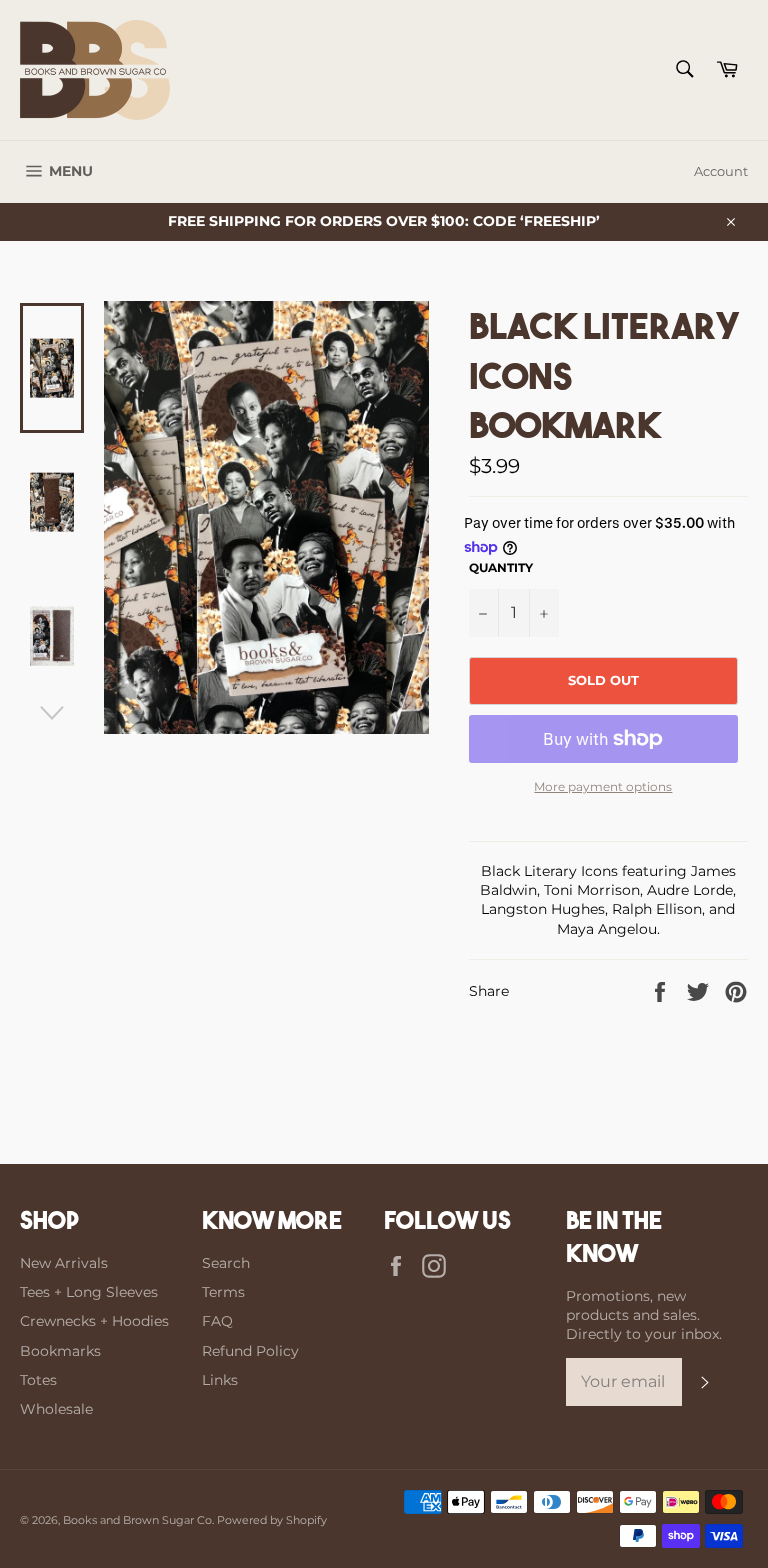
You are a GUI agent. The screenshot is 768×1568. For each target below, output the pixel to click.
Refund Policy (250, 1351)
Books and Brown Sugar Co (137, 1520)
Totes (38, 1380)
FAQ (217, 1321)
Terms (223, 1292)
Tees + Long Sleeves (89, 1292)
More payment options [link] (603, 786)
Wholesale (56, 1409)
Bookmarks (60, 1351)
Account (721, 171)
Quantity (501, 567)
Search (226, 1263)
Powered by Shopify (272, 1520)
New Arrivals (64, 1263)
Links (220, 1380)
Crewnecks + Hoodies (94, 1321)
